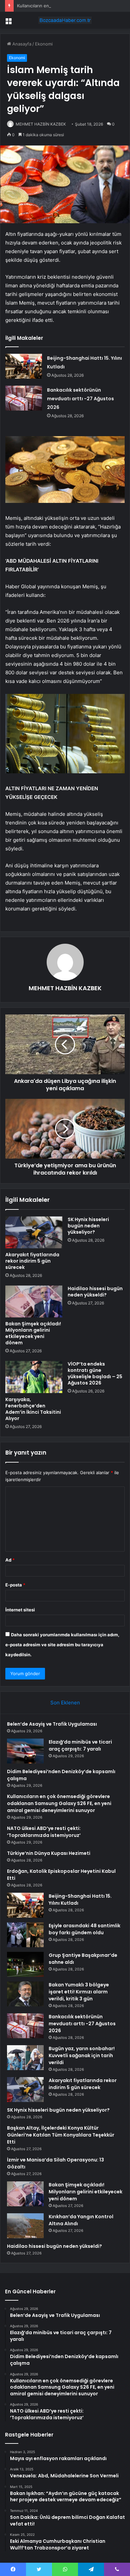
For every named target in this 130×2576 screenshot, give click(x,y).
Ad (10, 1560)
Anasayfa (21, 44)
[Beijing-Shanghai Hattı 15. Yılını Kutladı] (24, 366)
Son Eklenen (65, 1703)
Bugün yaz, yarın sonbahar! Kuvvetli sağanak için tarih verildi (82, 2055)
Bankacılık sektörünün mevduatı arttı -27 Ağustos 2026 (80, 399)
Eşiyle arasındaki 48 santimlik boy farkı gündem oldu (84, 1929)
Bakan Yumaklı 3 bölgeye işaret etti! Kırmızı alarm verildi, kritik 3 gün (79, 1992)
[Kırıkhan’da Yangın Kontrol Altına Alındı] (25, 2226)
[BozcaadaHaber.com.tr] (65, 20)
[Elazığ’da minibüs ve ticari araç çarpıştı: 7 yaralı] (25, 1751)
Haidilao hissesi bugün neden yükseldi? (95, 1292)
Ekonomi (44, 44)
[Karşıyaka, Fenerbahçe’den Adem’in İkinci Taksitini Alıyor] (34, 1377)
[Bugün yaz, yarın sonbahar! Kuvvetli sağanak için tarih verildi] (25, 2058)
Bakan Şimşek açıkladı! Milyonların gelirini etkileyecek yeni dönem (33, 1333)
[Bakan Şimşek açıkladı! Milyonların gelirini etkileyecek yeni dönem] (34, 1301)
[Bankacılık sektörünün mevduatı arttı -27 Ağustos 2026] (24, 398)
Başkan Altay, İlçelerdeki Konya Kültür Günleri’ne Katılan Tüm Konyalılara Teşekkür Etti (61, 2135)
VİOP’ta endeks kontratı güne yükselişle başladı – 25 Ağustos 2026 (95, 1373)
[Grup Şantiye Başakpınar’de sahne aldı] (25, 1964)
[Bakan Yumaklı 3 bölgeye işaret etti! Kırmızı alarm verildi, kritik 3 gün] (25, 1994)
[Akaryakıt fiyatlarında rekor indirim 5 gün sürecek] (34, 1232)
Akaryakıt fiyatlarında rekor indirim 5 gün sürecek (32, 1261)
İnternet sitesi (20, 1610)
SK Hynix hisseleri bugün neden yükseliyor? (88, 1226)
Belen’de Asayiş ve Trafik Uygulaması (52, 1724)
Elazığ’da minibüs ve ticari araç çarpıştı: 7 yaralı (80, 1745)
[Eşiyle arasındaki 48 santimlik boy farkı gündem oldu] (25, 1935)
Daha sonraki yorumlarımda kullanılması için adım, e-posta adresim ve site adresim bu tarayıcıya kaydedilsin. (62, 1645)
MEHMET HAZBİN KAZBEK (41, 124)
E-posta (15, 1585)
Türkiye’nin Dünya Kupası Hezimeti (49, 1853)
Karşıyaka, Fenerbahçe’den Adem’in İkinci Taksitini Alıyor (33, 1409)
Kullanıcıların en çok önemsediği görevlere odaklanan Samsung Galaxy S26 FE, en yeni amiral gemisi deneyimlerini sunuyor (59, 1803)
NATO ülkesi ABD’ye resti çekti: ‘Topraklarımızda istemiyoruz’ (44, 1832)
